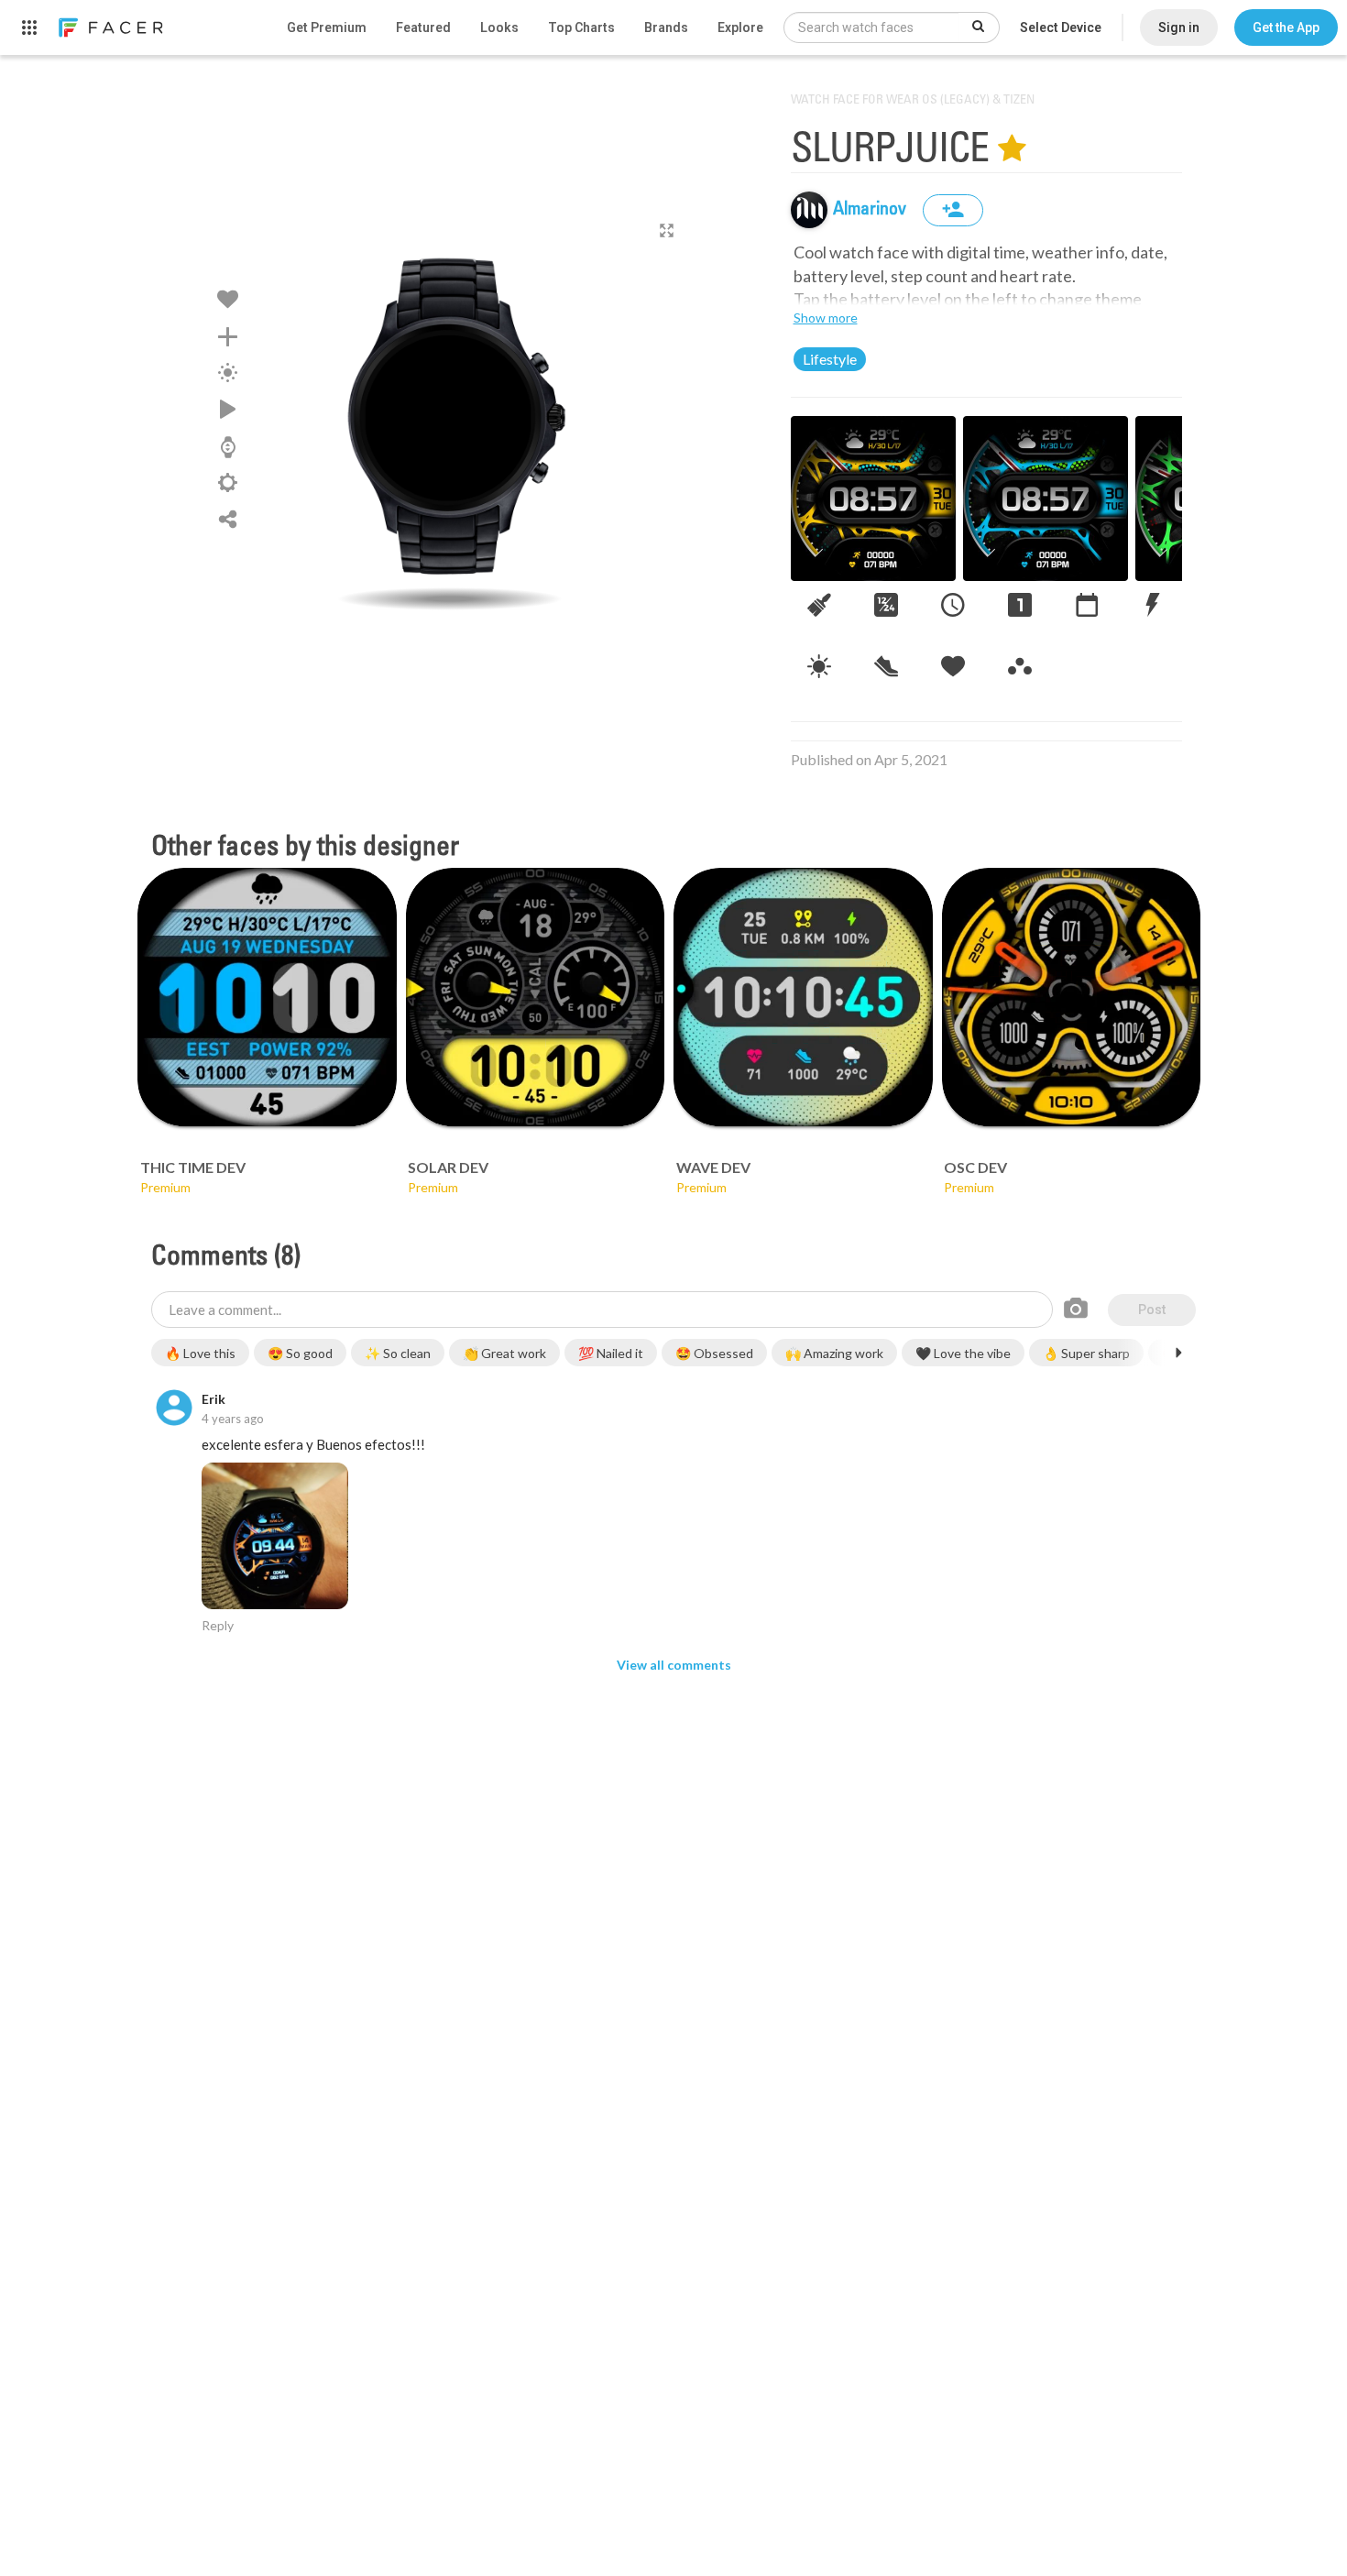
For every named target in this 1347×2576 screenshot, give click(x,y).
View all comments (674, 1665)
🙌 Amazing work (834, 1353)
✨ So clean (398, 1353)
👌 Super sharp (1086, 1353)
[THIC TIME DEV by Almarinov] (267, 998)
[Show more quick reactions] (1178, 1353)
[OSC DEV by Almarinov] (1072, 998)
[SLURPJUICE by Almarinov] (450, 417)
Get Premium (327, 27)
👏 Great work (504, 1353)
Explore (740, 27)
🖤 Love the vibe (963, 1353)
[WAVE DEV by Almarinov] (803, 998)
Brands (666, 27)
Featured (423, 27)
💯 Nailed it (611, 1353)
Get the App (1286, 27)
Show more (826, 318)
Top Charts (581, 27)
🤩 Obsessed (714, 1353)
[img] (809, 210)
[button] (1286, 27)
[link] (110, 27)
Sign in (1179, 27)
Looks (499, 27)
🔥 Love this (200, 1353)
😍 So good (300, 1353)
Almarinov (871, 210)
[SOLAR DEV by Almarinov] (536, 998)
